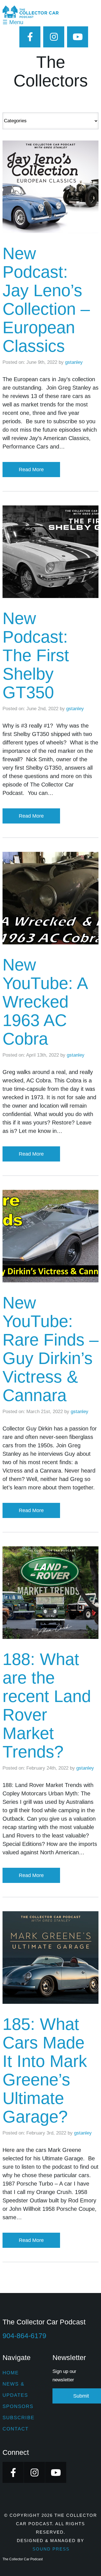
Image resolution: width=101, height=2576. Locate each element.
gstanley (74, 362)
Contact (16, 2429)
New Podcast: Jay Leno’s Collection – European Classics (46, 300)
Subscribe (19, 2418)
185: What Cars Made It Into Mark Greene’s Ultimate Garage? (45, 2070)
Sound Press (51, 2549)
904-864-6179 (24, 2336)
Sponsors (18, 2406)
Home (11, 2373)
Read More (31, 470)
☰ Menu (13, 22)
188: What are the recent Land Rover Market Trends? (47, 1706)
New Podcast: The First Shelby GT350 (36, 655)
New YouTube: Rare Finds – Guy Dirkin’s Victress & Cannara (50, 1349)
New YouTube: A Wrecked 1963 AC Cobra (45, 1002)
